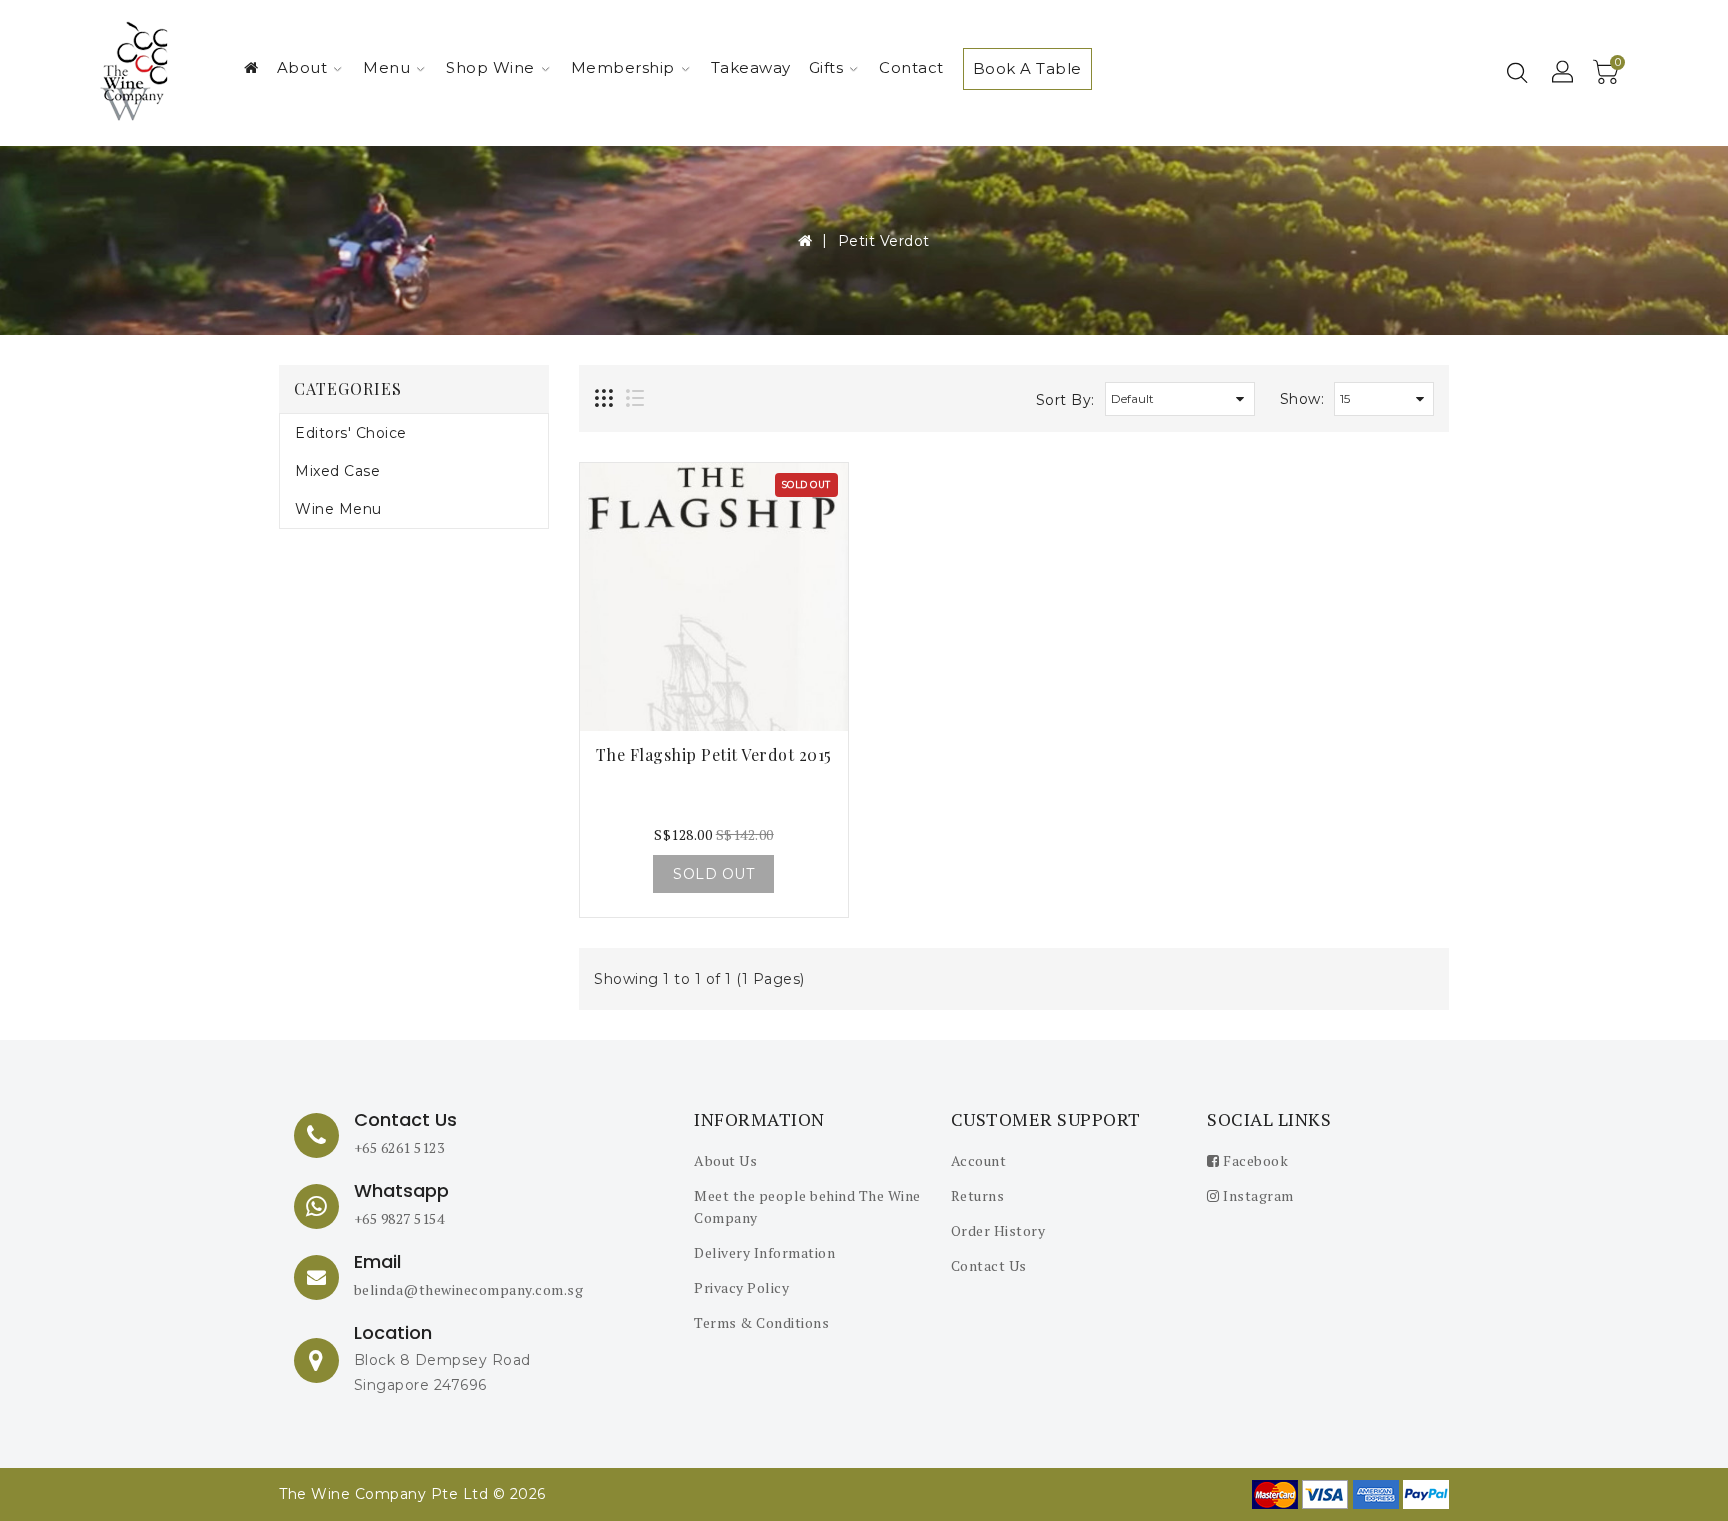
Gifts (826, 67)
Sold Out (713, 874)
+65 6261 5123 (399, 1147)
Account (979, 1160)
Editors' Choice (351, 433)
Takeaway (751, 67)
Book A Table (1027, 68)
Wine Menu (338, 509)
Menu (386, 67)
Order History (998, 1230)
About (302, 67)
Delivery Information (764, 1252)
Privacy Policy (741, 1287)
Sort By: (1065, 400)
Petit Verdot (884, 241)
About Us (725, 1160)
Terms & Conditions (761, 1322)
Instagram (1257, 1195)
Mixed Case (337, 471)
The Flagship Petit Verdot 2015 (714, 754)
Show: (1302, 399)
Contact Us (989, 1265)
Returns (978, 1195)
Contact (911, 67)
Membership (623, 67)
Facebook (1254, 1160)
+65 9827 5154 (399, 1218)
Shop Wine (490, 67)
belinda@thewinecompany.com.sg (469, 1289)
